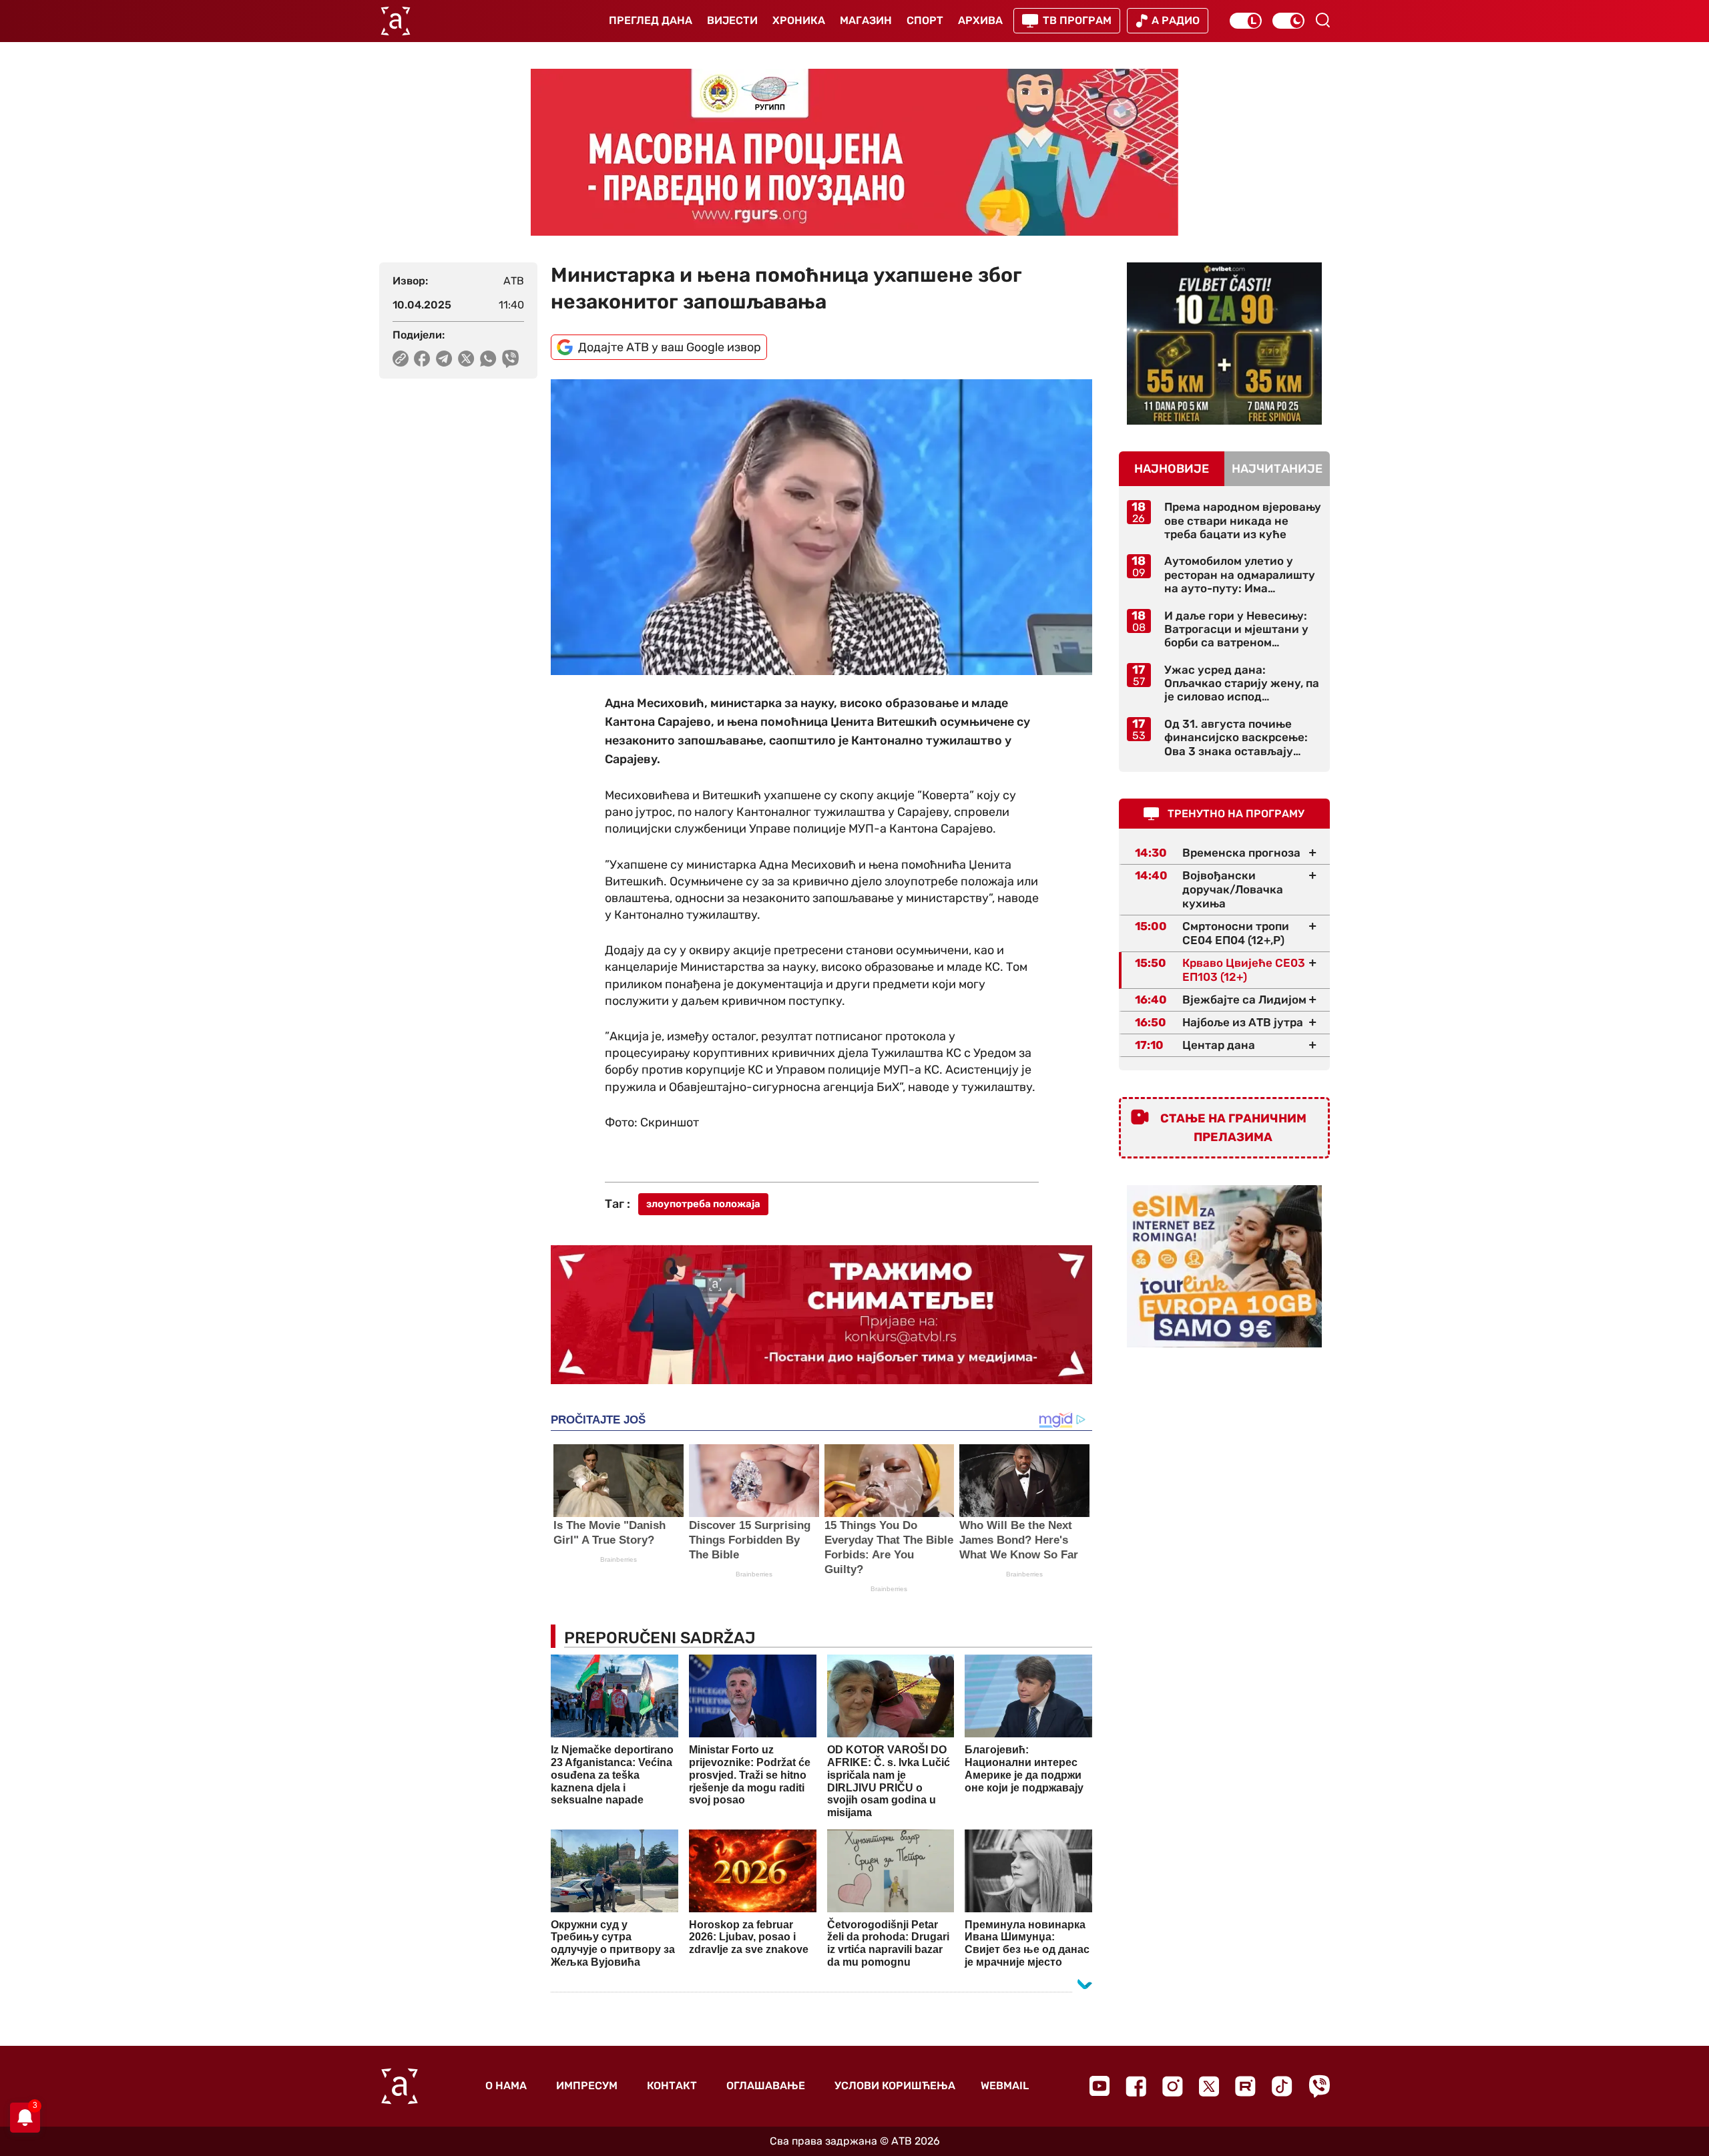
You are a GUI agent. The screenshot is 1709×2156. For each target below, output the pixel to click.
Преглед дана (651, 20)
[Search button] (1322, 20)
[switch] (1246, 21)
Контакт (672, 2086)
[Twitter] (1209, 2086)
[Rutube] (1245, 2086)
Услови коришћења (895, 2086)
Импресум (587, 2086)
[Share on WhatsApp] (488, 359)
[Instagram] (1173, 2086)
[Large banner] (854, 152)
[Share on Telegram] (444, 359)
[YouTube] (1100, 2086)
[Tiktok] (1282, 2086)
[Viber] (1319, 2086)
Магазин (866, 20)
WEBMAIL (1005, 2086)
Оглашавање (766, 2086)
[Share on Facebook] (422, 359)
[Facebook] (1136, 2086)
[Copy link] (401, 359)
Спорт (925, 20)
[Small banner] (1224, 344)
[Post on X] (466, 359)
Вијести (732, 20)
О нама (506, 2086)
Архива (980, 20)
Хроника (799, 20)
